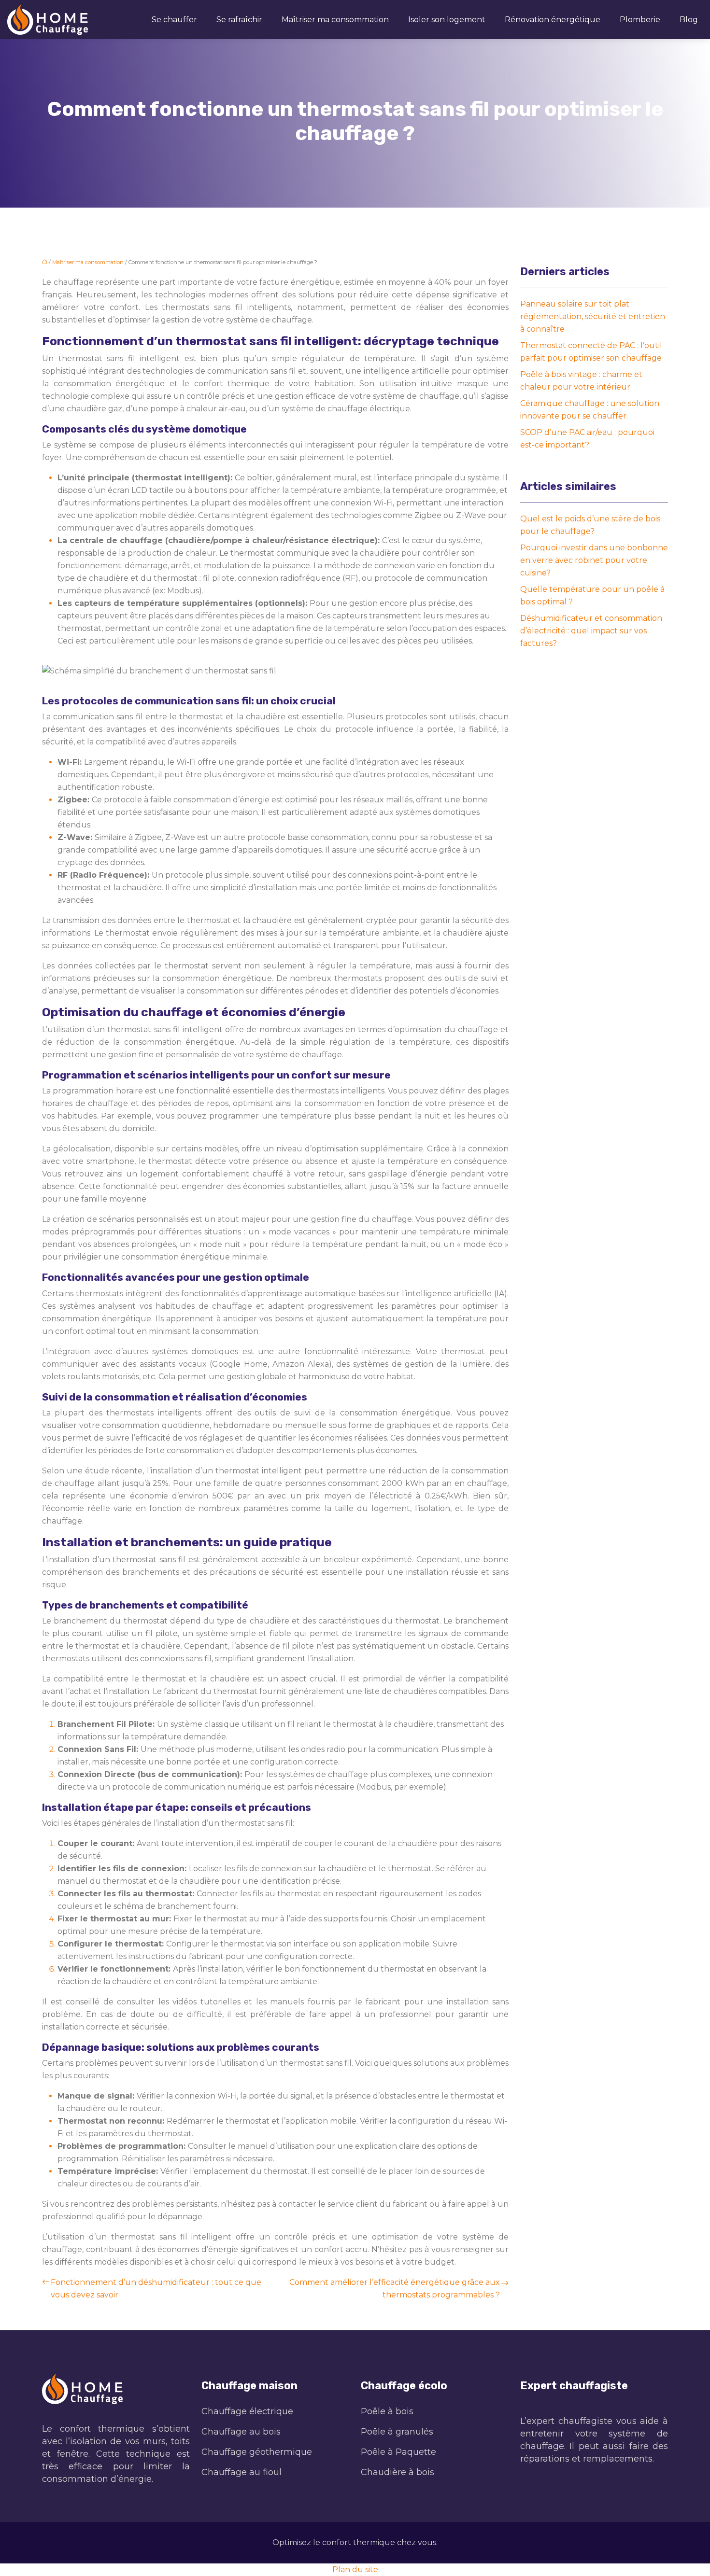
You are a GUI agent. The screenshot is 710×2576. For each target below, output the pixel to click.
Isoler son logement (447, 20)
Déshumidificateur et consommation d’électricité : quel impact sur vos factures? (591, 631)
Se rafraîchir (239, 20)
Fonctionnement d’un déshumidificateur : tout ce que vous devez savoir (156, 2289)
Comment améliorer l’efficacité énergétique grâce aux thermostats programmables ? (395, 2289)
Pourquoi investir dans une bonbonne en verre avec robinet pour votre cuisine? (594, 560)
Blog (689, 20)
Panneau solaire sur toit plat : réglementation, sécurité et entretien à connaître (593, 316)
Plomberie (640, 20)
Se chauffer (174, 20)
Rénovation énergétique (553, 20)
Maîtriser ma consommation (335, 20)
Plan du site (355, 2569)
